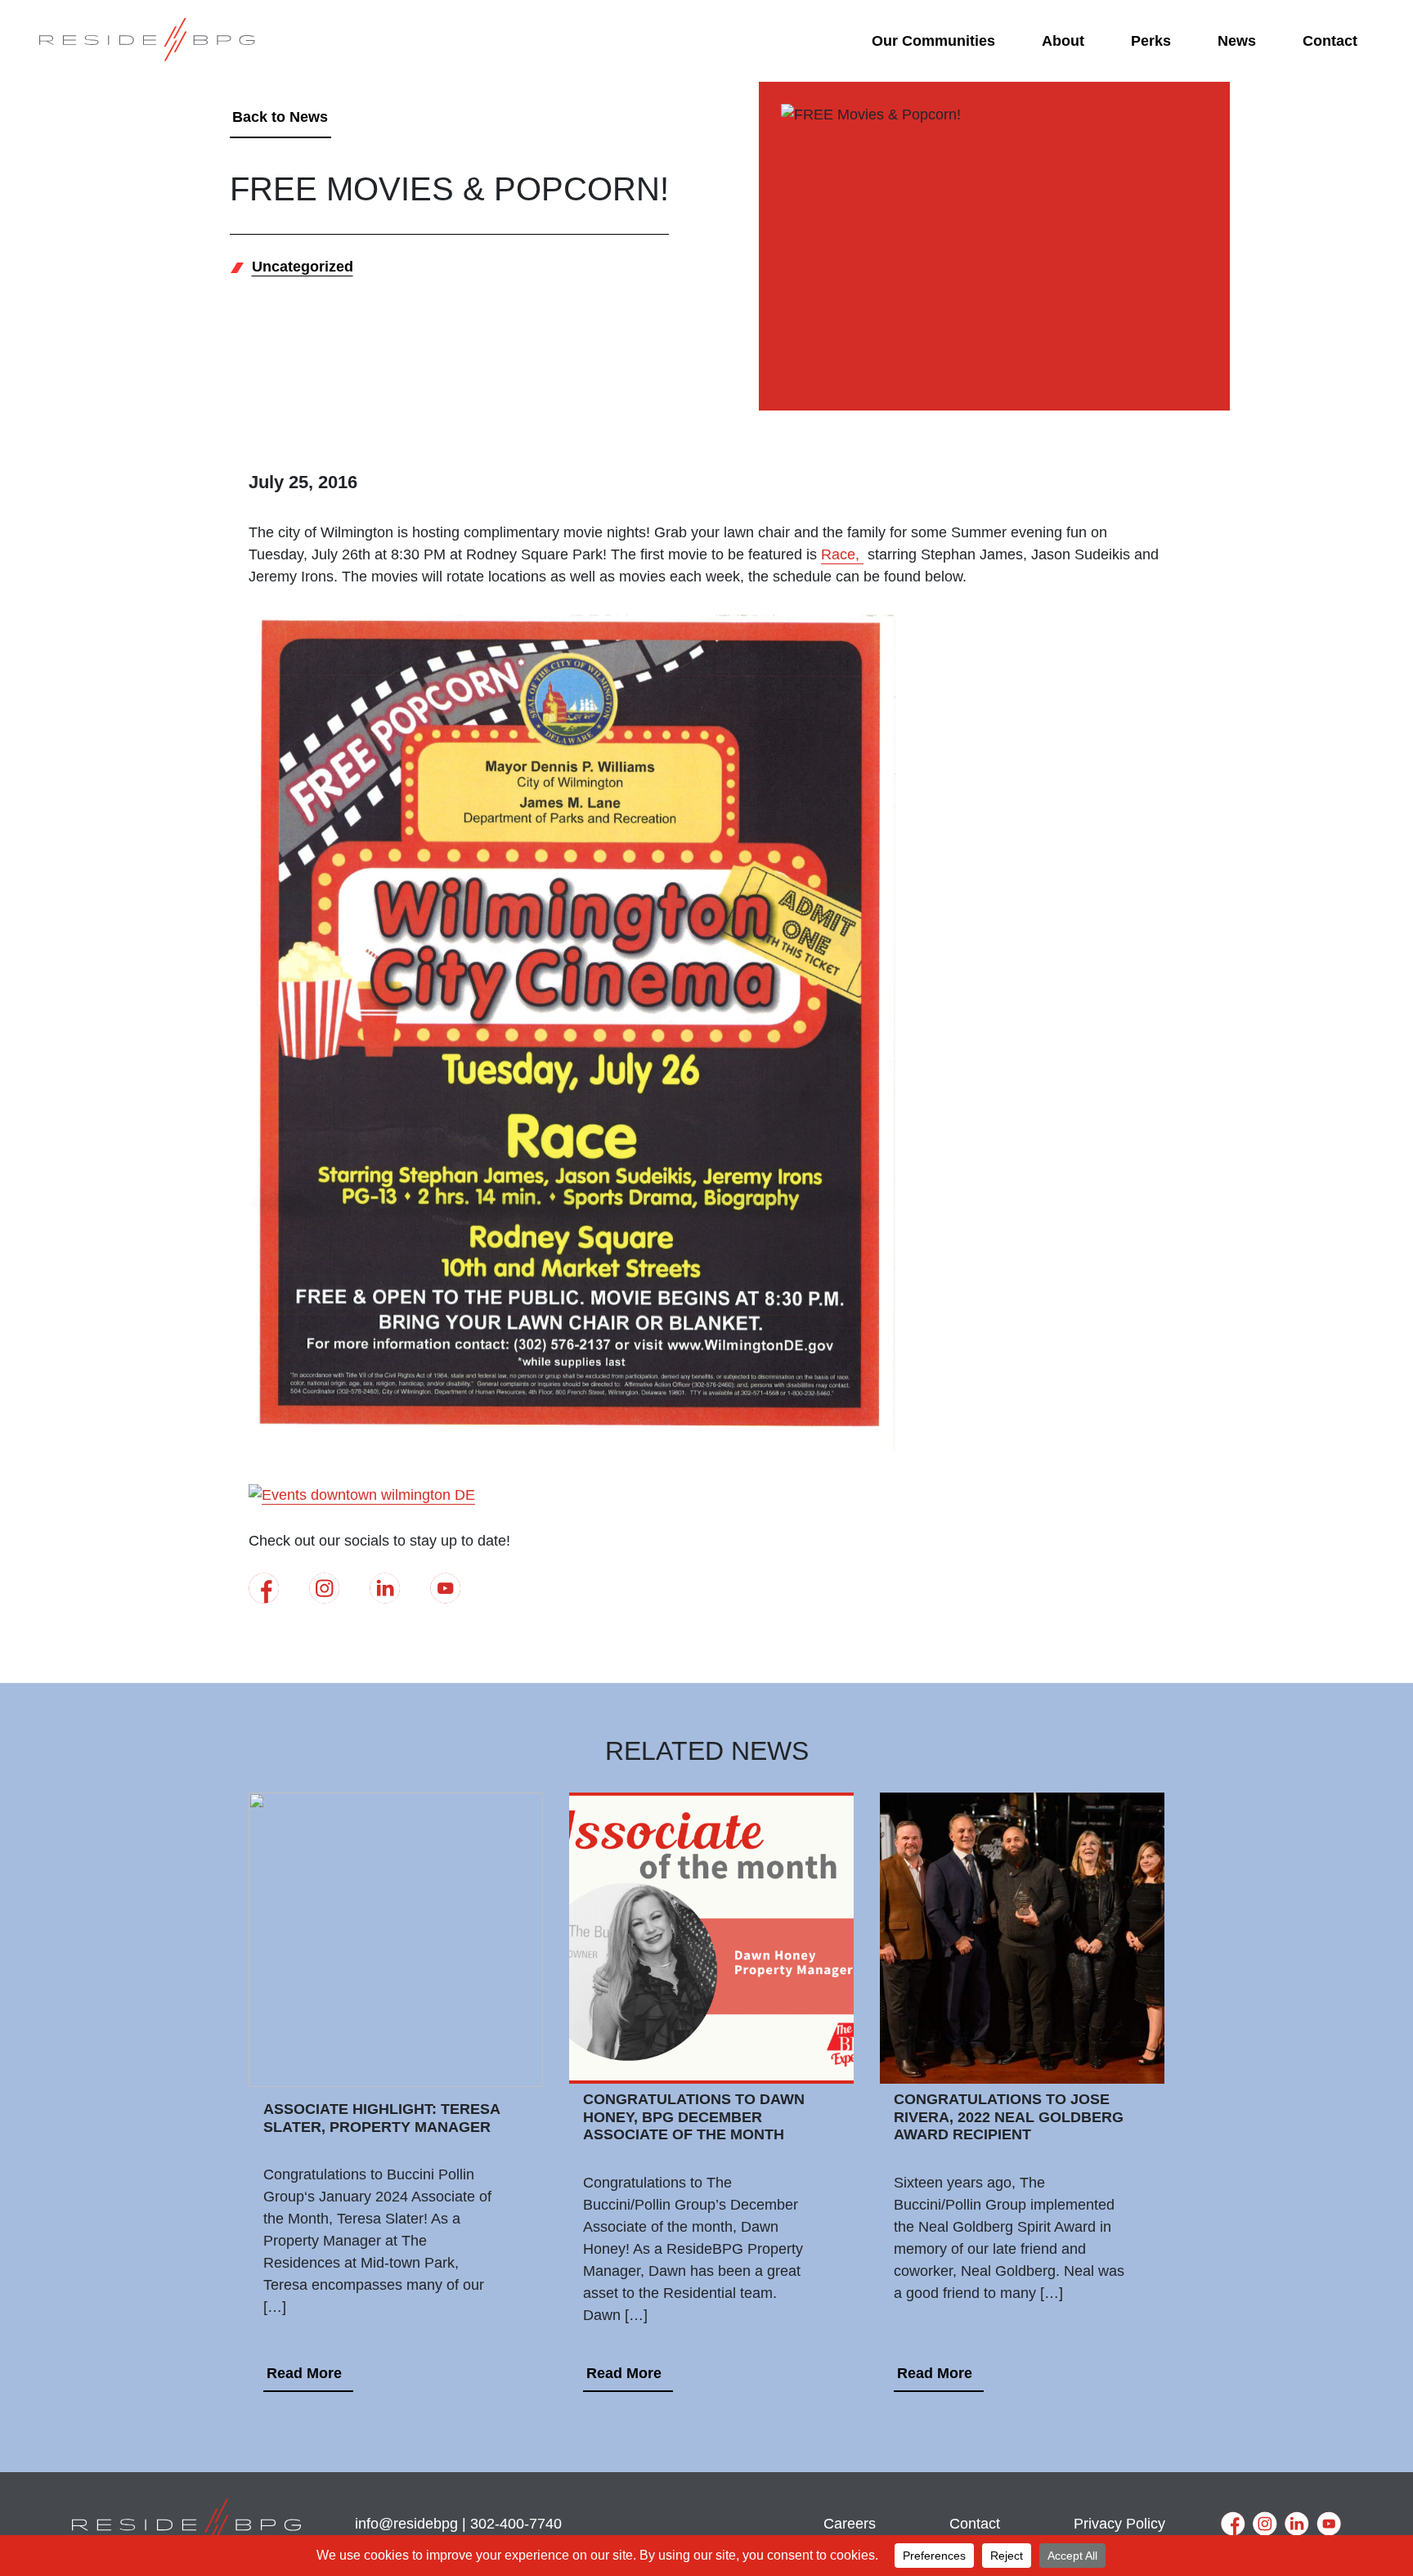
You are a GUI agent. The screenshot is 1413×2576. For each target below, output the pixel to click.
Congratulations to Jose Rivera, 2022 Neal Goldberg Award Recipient (1009, 2117)
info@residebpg (406, 2524)
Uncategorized (303, 267)
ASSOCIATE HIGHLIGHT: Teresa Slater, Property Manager (381, 2118)
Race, (842, 554)
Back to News (280, 117)
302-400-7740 (516, 2524)
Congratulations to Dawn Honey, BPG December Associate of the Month (694, 2117)
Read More (304, 2373)
